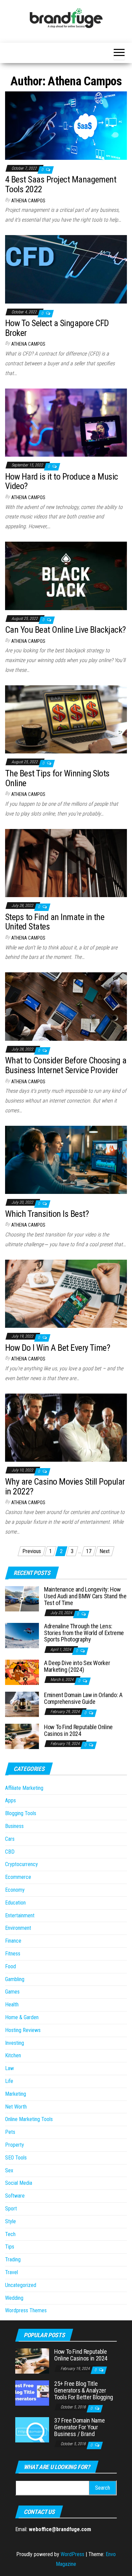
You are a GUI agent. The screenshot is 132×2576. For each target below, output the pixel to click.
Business (14, 1826)
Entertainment (20, 1915)
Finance (13, 1941)
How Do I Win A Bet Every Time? (58, 1348)
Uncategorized (21, 2285)
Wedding (14, 2298)
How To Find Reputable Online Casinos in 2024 (78, 1730)
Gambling (15, 1979)
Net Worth (16, 2107)
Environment (18, 1928)
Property (15, 2145)
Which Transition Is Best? (47, 1214)
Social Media (19, 2183)
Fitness (13, 1954)
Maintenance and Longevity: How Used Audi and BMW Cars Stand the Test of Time (85, 1596)
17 (89, 1551)
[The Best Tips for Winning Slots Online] (66, 719)
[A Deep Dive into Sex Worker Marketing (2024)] (22, 1672)
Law (9, 2068)
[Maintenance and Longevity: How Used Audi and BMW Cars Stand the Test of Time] (22, 1598)
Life (9, 2081)
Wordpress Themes (26, 2310)
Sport (11, 2209)
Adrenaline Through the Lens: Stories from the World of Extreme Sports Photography (84, 1633)
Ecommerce (18, 1877)
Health (12, 2005)
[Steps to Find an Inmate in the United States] (66, 863)
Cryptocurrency (21, 1864)
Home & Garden (22, 2017)
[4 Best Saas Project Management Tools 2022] (66, 125)
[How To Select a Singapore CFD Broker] (66, 269)
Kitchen (13, 2055)
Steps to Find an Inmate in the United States (55, 922)
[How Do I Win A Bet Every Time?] (66, 1293)
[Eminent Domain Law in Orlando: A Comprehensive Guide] (22, 1704)
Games (12, 1992)
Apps (10, 1800)
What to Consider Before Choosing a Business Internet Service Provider (66, 1065)
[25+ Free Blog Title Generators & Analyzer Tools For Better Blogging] (32, 2393)
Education (15, 1903)
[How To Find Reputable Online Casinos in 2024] (22, 1736)
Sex (9, 2170)
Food (10, 1966)
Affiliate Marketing (24, 1788)
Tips (10, 2247)
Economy (15, 1890)
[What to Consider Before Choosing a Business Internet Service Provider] (66, 1006)
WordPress (72, 2554)
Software (15, 2196)
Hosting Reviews (23, 2030)
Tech (10, 2234)
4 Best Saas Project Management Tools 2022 (61, 184)
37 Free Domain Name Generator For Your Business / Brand (79, 2427)
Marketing (16, 2094)
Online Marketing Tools (29, 2119)
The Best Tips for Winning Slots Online (57, 778)
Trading (13, 2259)
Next (105, 1551)
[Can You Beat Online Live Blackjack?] (66, 575)
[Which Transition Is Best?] (66, 1159)
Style (10, 2221)
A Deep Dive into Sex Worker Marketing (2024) (77, 1666)
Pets (10, 2132)
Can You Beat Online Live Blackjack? (65, 630)
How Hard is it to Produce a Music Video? (62, 481)
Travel (12, 2272)
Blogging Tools (21, 1813)
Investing (15, 2043)
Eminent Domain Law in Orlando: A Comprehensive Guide (83, 1698)
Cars (10, 1839)
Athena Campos (28, 201)
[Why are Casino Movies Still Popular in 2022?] (66, 1427)
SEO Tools (16, 2158)
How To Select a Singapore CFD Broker (57, 328)
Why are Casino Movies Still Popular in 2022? (65, 1486)
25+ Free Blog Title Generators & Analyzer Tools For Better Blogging (84, 2390)
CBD (10, 1852)
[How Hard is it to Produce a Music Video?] (66, 422)
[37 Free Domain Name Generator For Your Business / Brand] (32, 2429)
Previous (32, 1551)
